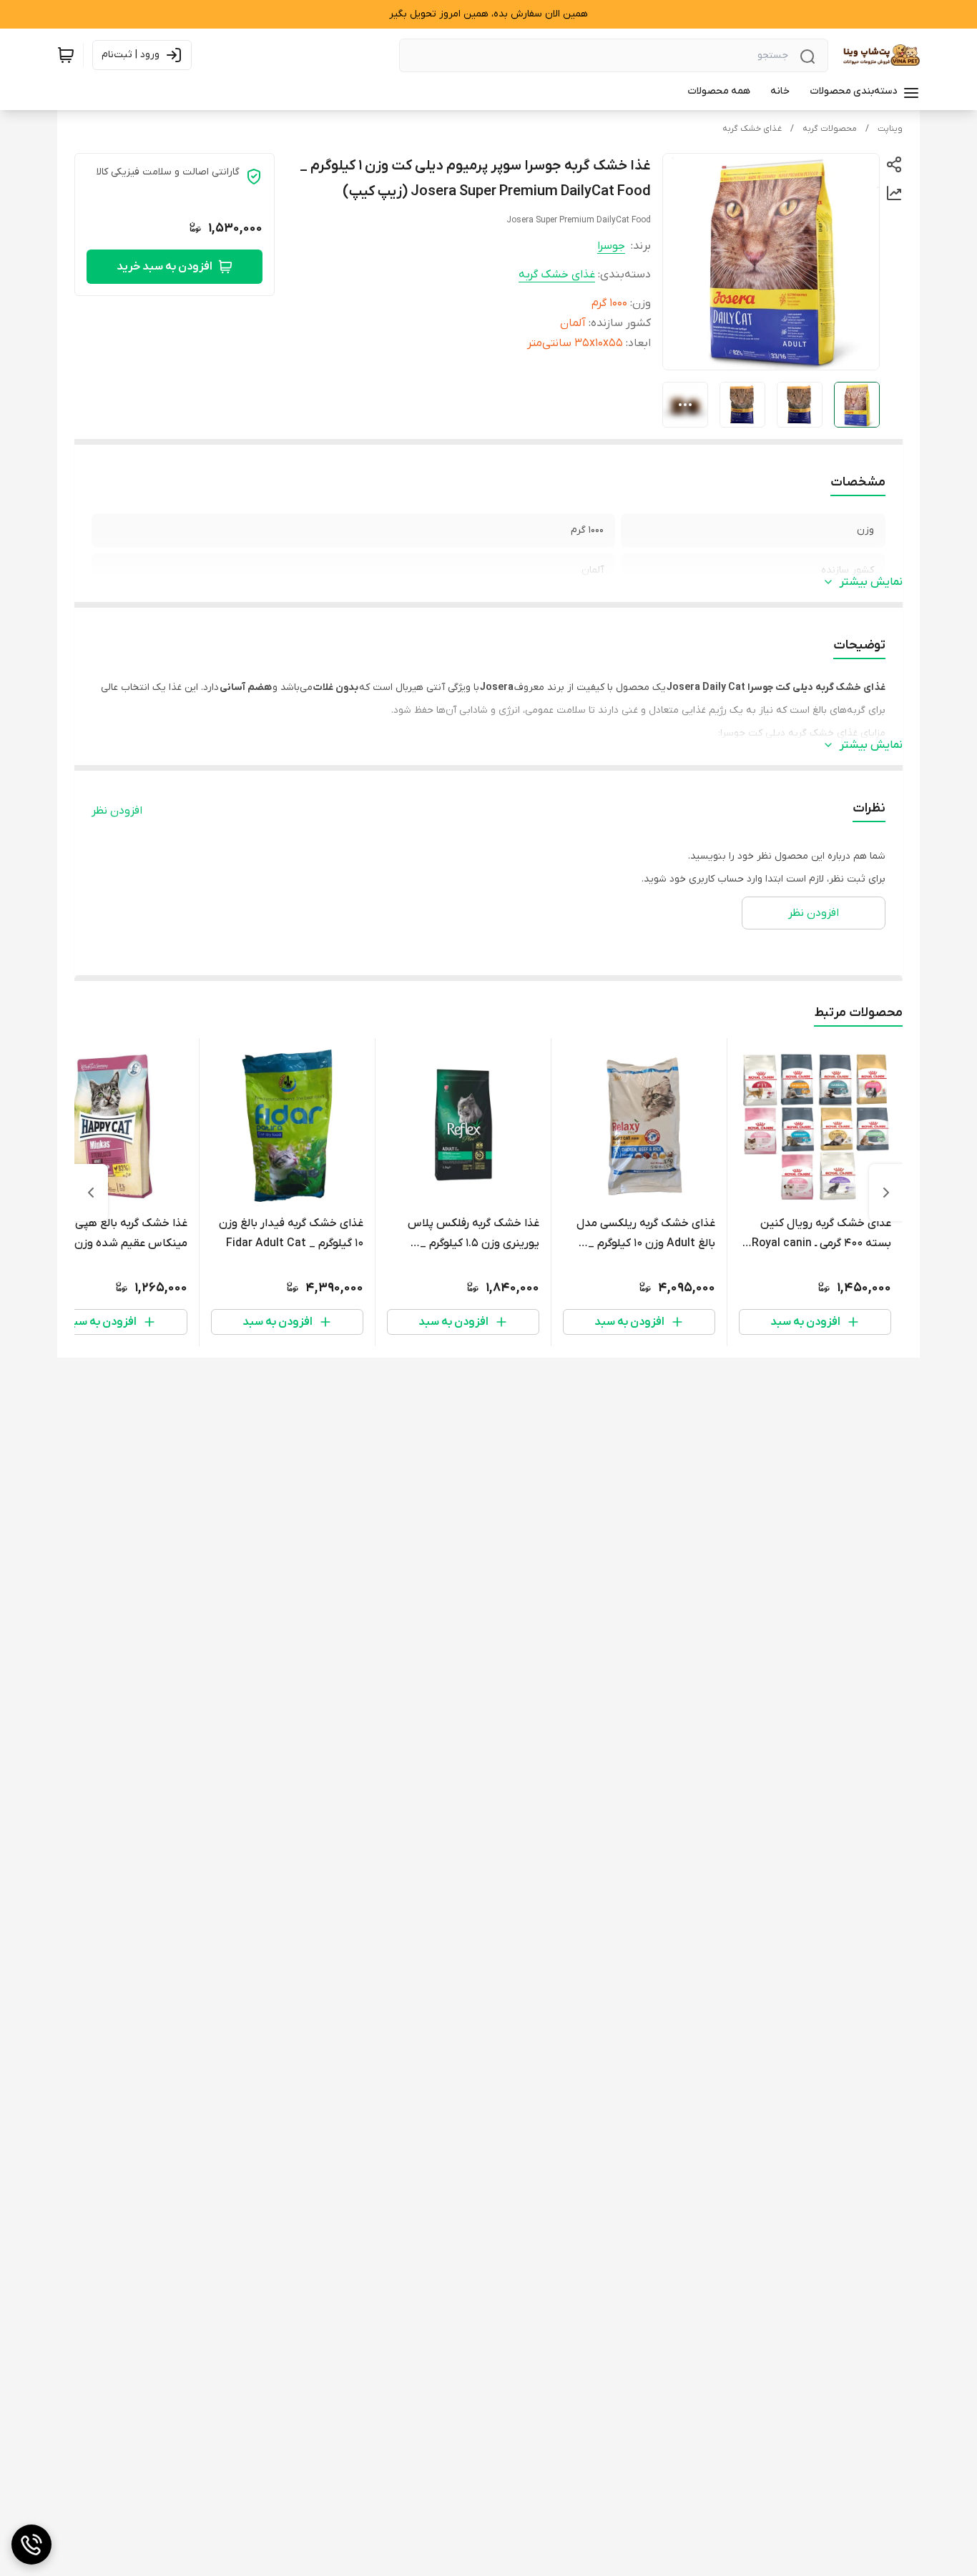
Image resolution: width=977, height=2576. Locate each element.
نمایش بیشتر (871, 582)
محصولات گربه (830, 129)
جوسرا (611, 246)
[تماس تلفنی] (31, 2545)
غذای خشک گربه (752, 129)
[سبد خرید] (66, 55)
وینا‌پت (890, 129)
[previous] (886, 1193)
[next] (91, 1193)
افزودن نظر (117, 811)
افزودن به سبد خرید (165, 267)
